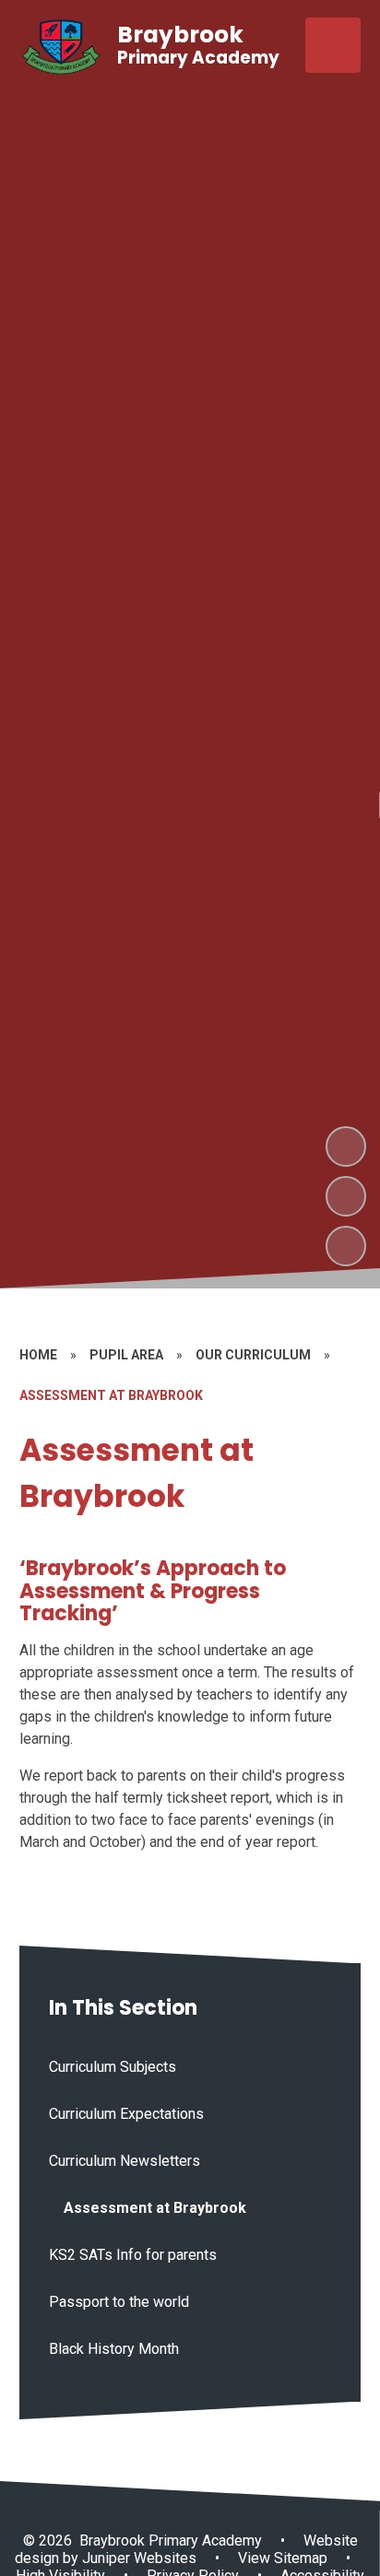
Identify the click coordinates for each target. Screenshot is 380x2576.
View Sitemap (283, 2558)
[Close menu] (333, 45)
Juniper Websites (137, 2558)
